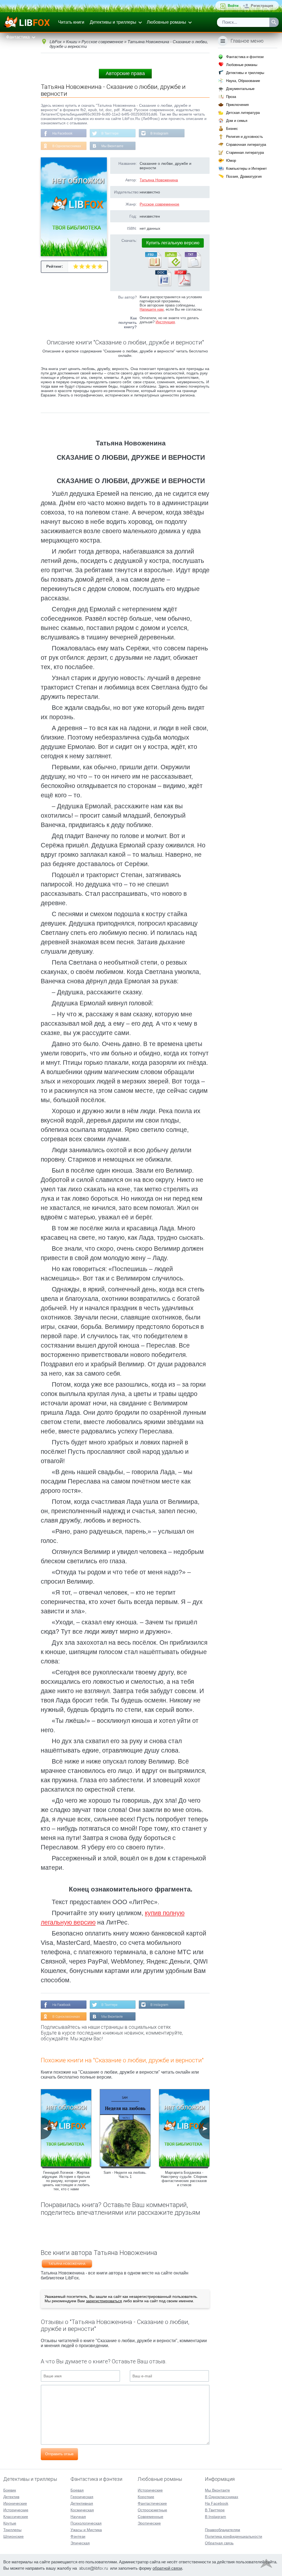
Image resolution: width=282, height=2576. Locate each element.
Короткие (146, 2497)
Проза (231, 97)
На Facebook (62, 133)
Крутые (10, 2523)
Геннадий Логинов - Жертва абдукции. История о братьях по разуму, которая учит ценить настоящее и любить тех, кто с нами (66, 2181)
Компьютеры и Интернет (246, 169)
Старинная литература (245, 153)
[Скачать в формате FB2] (153, 267)
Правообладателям (223, 2530)
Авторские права (125, 73)
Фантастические (152, 2503)
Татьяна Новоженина (159, 180)
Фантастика (18, 37)
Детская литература (243, 113)
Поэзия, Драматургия (244, 176)
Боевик (10, 2490)
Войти (233, 6)
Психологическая (86, 2523)
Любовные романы (166, 22)
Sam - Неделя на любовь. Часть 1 (125, 2175)
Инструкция (165, 322)
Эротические (149, 2523)
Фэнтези (78, 2536)
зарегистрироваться (104, 2301)
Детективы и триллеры (113, 22)
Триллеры (12, 2530)
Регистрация (262, 6)
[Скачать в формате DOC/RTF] (163, 285)
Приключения (237, 105)
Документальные (240, 89)
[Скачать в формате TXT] (192, 267)
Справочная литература (246, 145)
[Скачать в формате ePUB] (173, 267)
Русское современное (159, 204)
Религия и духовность (245, 137)
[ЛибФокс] (27, 22)
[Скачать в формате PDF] (183, 285)
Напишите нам (152, 309)
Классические (16, 2517)
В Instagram (159, 133)
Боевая (77, 2490)
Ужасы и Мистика (86, 2530)
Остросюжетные (152, 2510)
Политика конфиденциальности (234, 2536)
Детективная (82, 2503)
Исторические (16, 2510)
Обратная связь (219, 2543)
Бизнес (232, 129)
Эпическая (80, 2543)
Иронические (15, 2503)
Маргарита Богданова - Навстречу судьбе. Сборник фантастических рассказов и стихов (184, 2179)
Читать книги (71, 22)
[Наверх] (266, 2565)
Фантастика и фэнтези (245, 57)
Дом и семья (237, 121)
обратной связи (167, 2568)
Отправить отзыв (59, 2454)
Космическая (82, 2510)
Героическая (82, 2497)
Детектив (11, 2497)
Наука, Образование (243, 81)
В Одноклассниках (67, 146)
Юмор (231, 161)
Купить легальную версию (173, 243)
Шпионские (13, 2536)
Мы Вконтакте (112, 146)
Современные (151, 2517)
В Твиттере (110, 133)
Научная (78, 2517)
